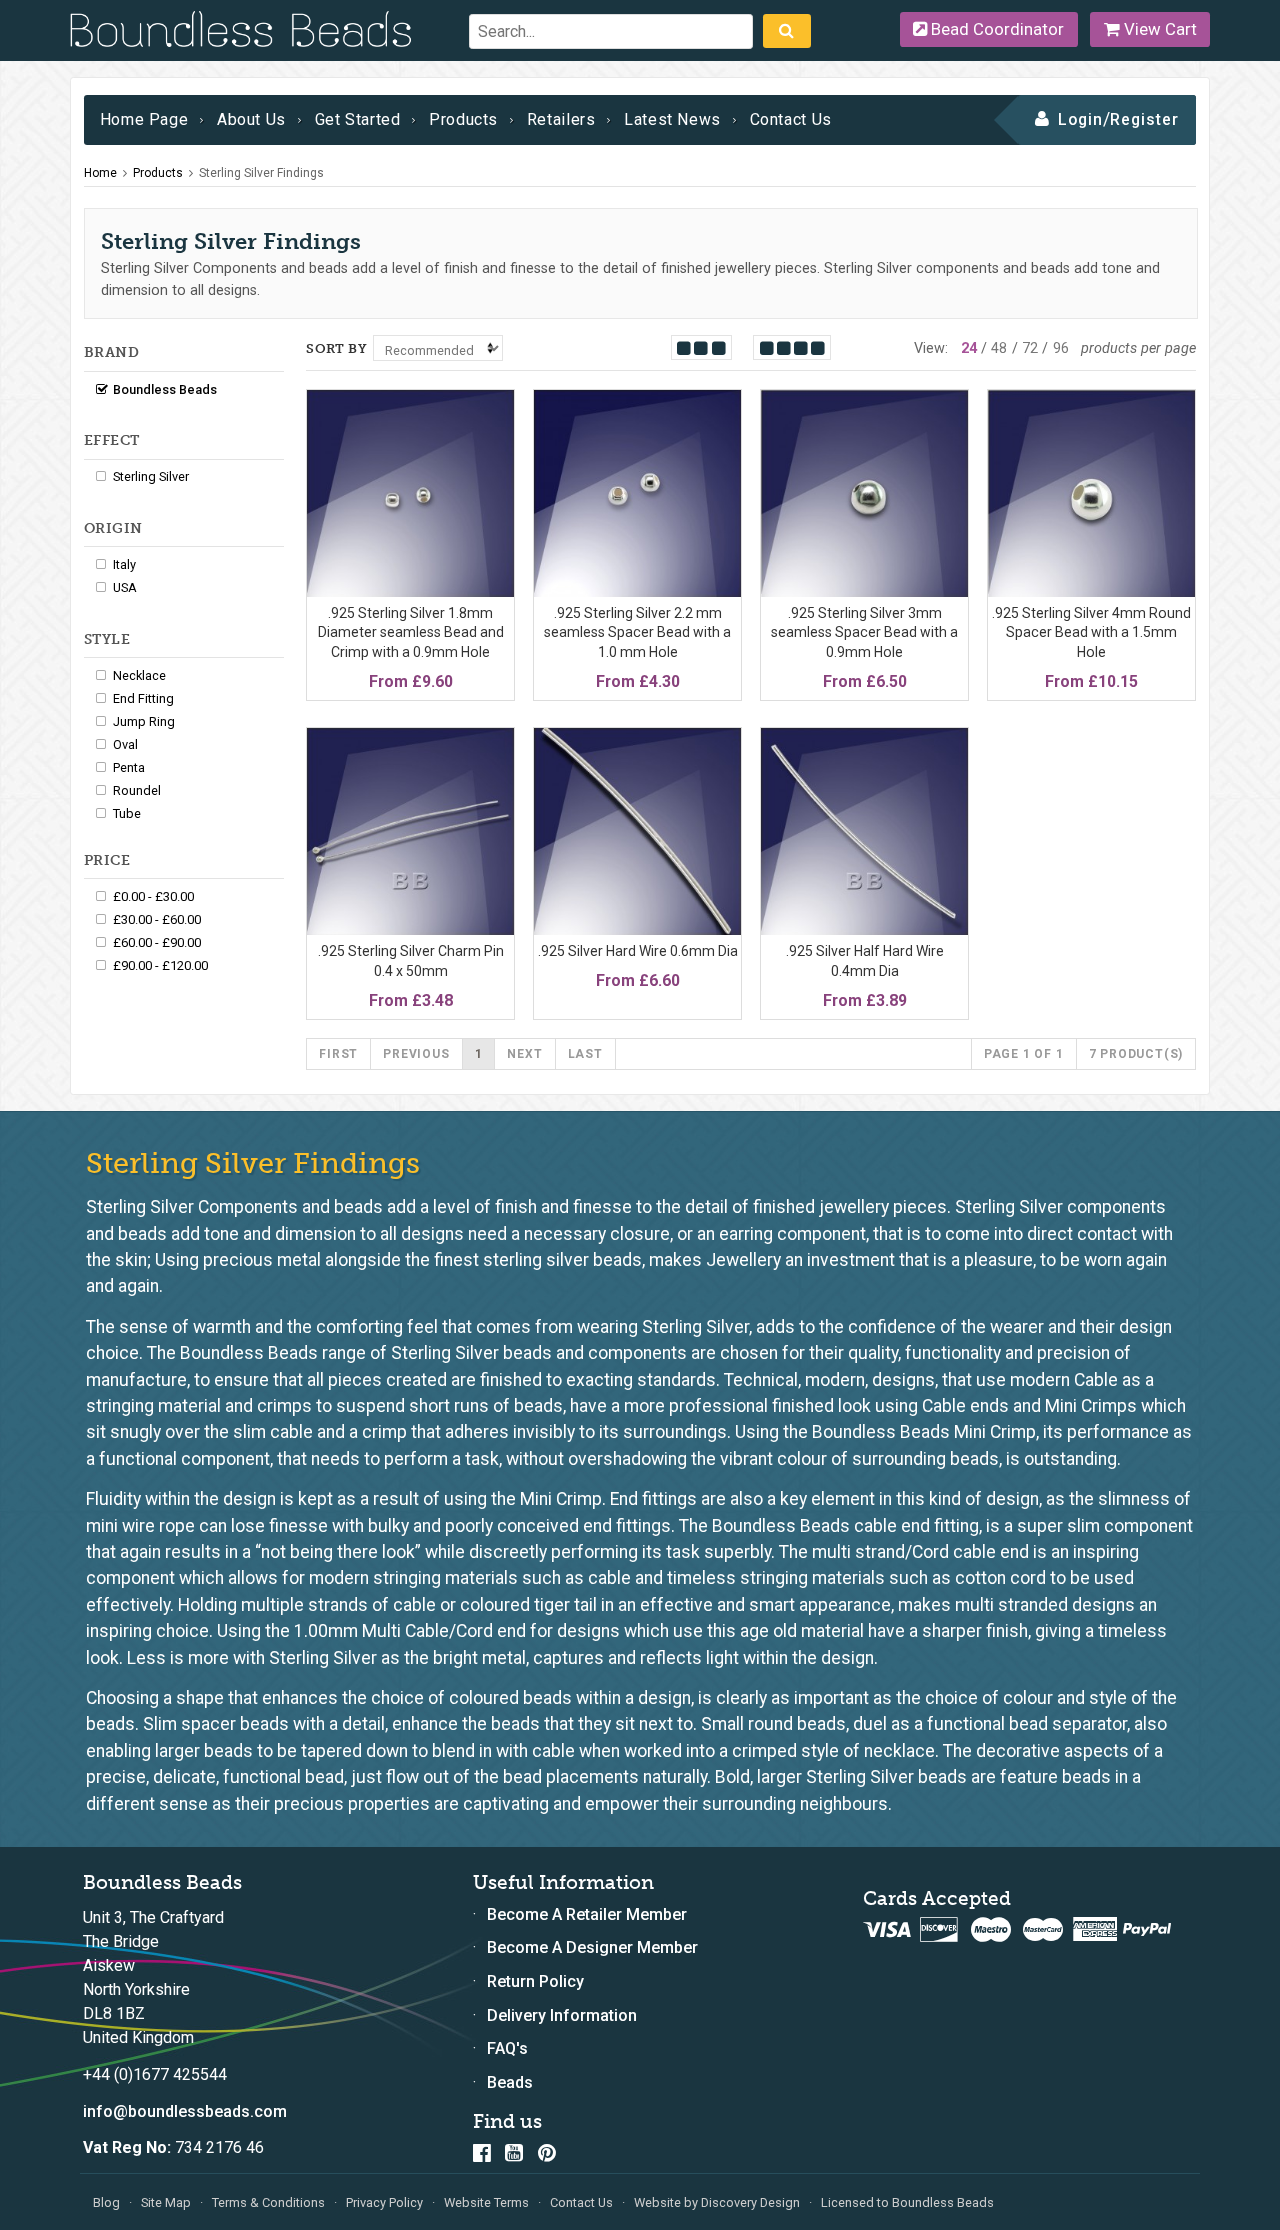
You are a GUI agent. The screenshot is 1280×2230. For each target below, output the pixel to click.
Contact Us (791, 119)
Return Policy (535, 1981)
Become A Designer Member (592, 1947)
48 (999, 348)
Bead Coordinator (995, 29)
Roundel (137, 790)
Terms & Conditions (268, 2202)
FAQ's (507, 2048)
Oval (125, 744)
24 (969, 348)
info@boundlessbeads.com (185, 2111)
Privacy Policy (384, 2202)
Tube (127, 813)
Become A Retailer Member (587, 1914)
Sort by (336, 348)
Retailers (561, 119)
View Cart (1158, 29)
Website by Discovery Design (717, 2202)
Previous (416, 1054)
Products (463, 119)
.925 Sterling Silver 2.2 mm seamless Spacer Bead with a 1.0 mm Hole (637, 632)
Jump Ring (144, 721)
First (338, 1054)
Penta (129, 767)
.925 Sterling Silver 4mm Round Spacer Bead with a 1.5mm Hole (1091, 632)
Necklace (139, 675)
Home (100, 173)
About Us (251, 119)
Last (585, 1054)
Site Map (166, 2202)
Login (1080, 119)
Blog (106, 2202)
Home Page (144, 119)
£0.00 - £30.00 (153, 896)
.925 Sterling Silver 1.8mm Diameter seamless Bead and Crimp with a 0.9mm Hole (411, 632)
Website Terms (486, 2202)
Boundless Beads (165, 389)
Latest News (672, 119)
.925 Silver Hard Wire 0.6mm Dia (638, 951)
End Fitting (143, 698)
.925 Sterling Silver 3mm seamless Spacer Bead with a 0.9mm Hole (864, 632)
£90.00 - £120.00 (160, 965)
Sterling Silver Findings (261, 173)
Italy (124, 564)
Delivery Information (562, 2015)
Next (524, 1054)
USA (125, 587)
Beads (510, 2082)
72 (1030, 348)
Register (1144, 119)
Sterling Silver (151, 476)
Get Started (358, 119)
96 (1061, 348)
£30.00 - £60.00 (157, 919)
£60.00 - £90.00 (157, 942)
